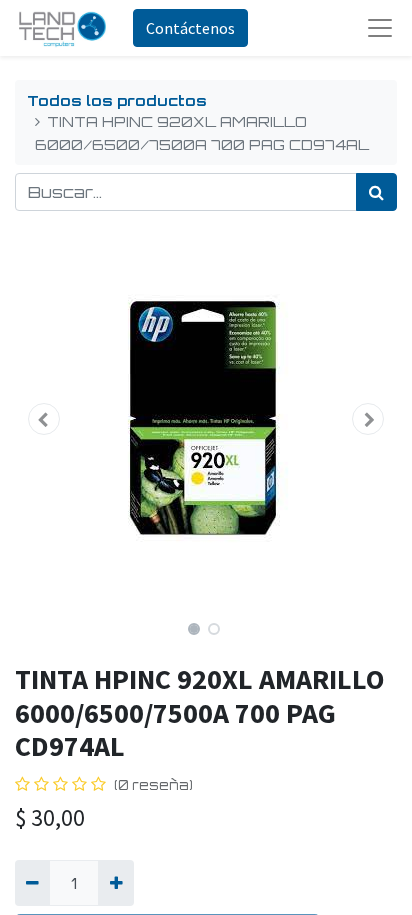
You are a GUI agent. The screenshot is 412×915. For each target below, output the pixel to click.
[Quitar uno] (32, 883)
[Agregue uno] (115, 883)
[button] (43, 419)
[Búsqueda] (376, 192)
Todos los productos (117, 100)
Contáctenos (190, 28)
